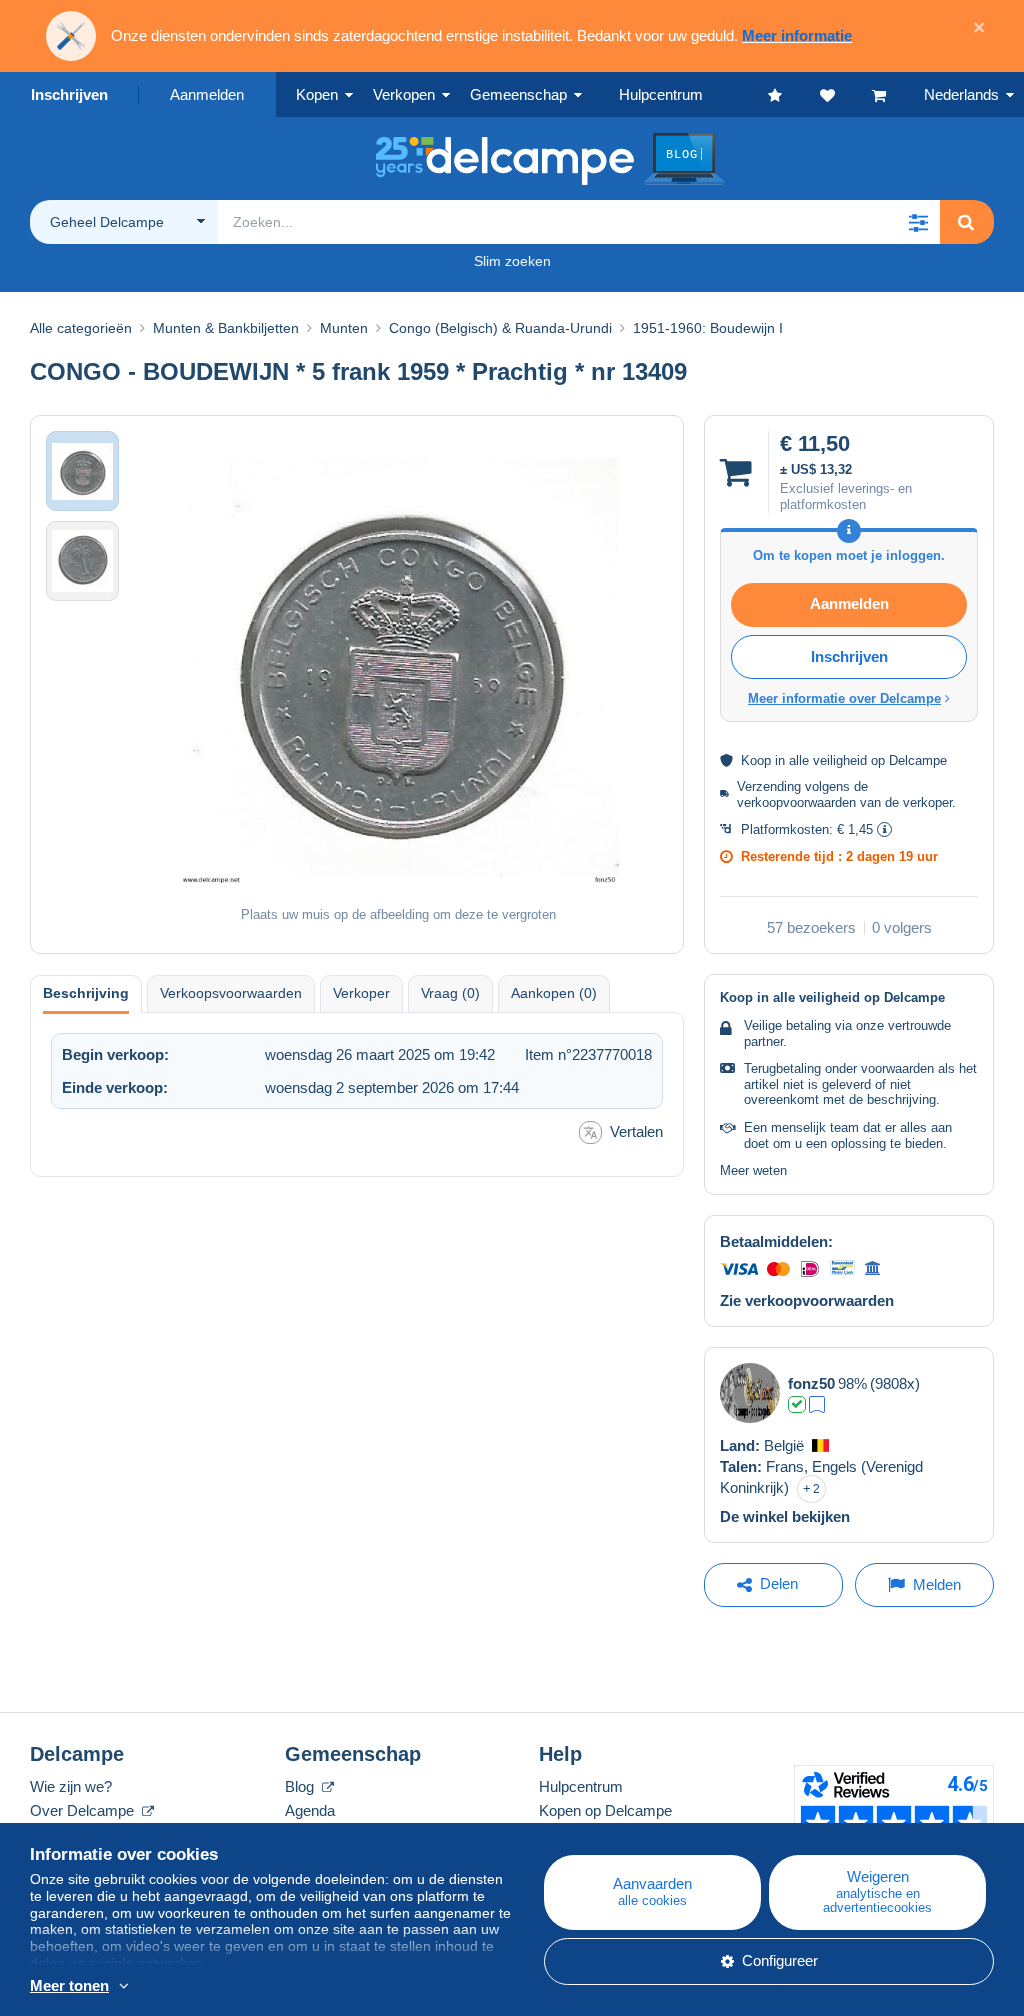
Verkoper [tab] (361, 993)
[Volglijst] (846, 94)
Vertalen (636, 1131)
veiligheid (840, 760)
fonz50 (811, 1383)
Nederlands (961, 94)
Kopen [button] (317, 94)
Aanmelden (207, 94)
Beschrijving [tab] (86, 993)
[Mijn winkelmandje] (898, 94)
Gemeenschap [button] (518, 94)
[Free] (817, 1404)
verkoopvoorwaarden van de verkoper (844, 802)
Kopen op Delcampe (605, 1810)
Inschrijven (69, 94)
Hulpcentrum (581, 1786)
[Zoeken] (966, 222)
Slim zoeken (512, 261)
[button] (918, 222)
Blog (301, 1786)
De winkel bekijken (785, 1516)
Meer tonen (69, 1985)
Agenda (310, 1810)
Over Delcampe (84, 1810)
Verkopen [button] (404, 94)
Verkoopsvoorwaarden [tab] (231, 993)
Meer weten (753, 1170)
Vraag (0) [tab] (450, 993)
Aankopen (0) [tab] (554, 993)
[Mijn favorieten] (794, 94)
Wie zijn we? (71, 1786)
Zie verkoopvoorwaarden (807, 1300)
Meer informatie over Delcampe (844, 698)
